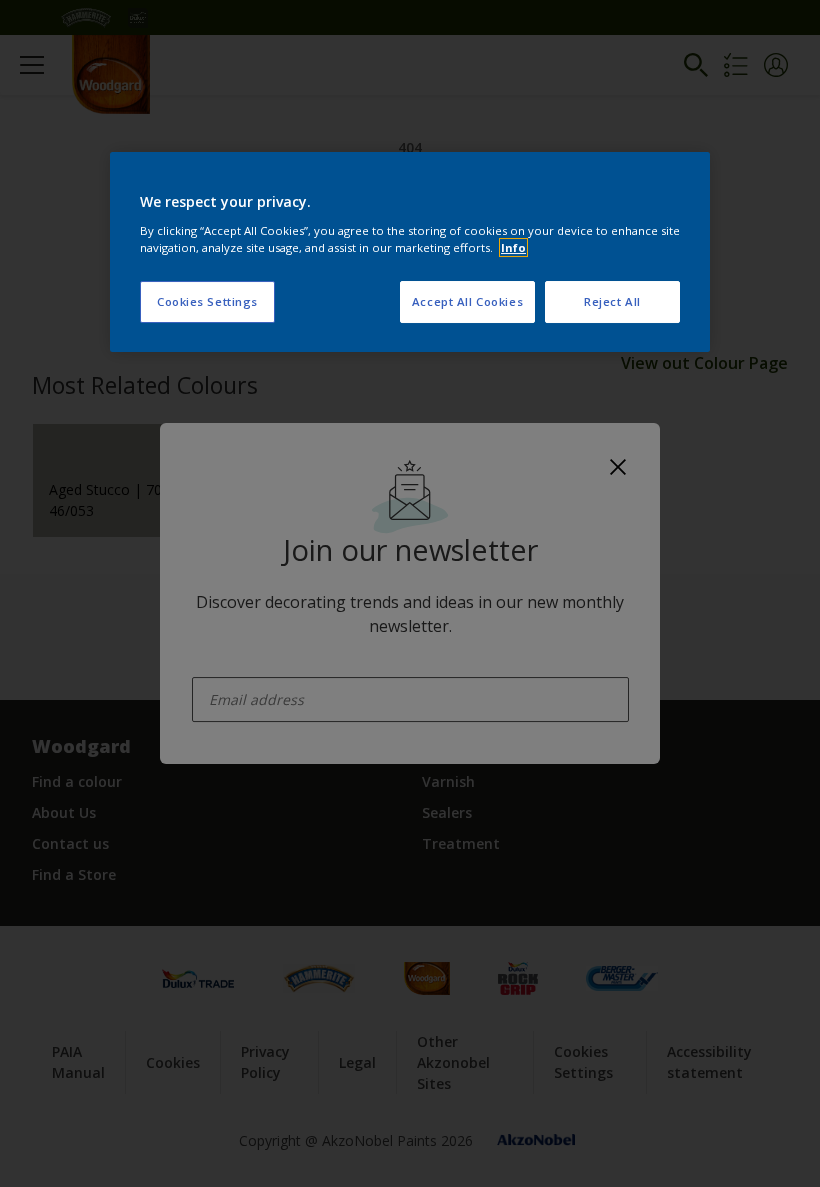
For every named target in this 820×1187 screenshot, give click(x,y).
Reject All (612, 301)
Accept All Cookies (467, 301)
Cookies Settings (207, 301)
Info (513, 247)
